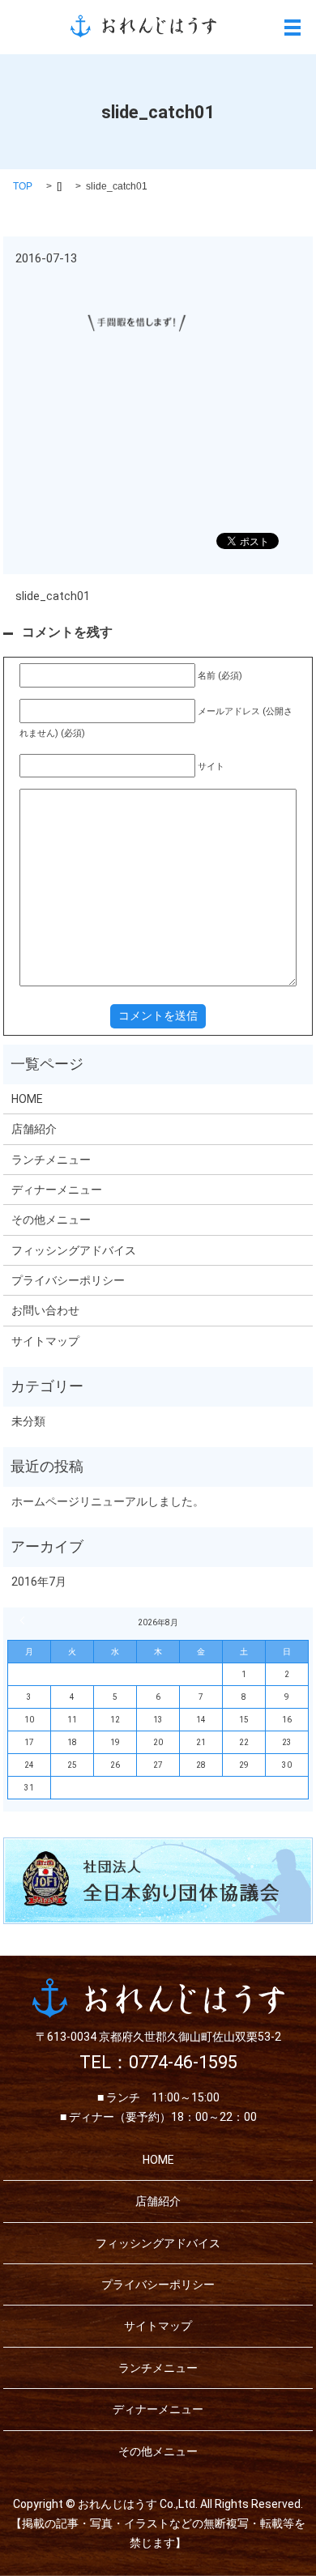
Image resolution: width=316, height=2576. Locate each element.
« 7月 (24, 1620)
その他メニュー (51, 1220)
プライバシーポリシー (68, 1280)
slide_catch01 (53, 596)
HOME (27, 1099)
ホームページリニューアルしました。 (108, 1501)
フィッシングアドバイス (74, 1250)
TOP (23, 186)
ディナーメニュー (57, 1190)
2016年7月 (39, 1582)
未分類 (28, 1421)
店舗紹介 (34, 1129)
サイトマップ (45, 1341)
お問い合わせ (45, 1310)
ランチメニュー (51, 1160)
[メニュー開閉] (293, 28)
